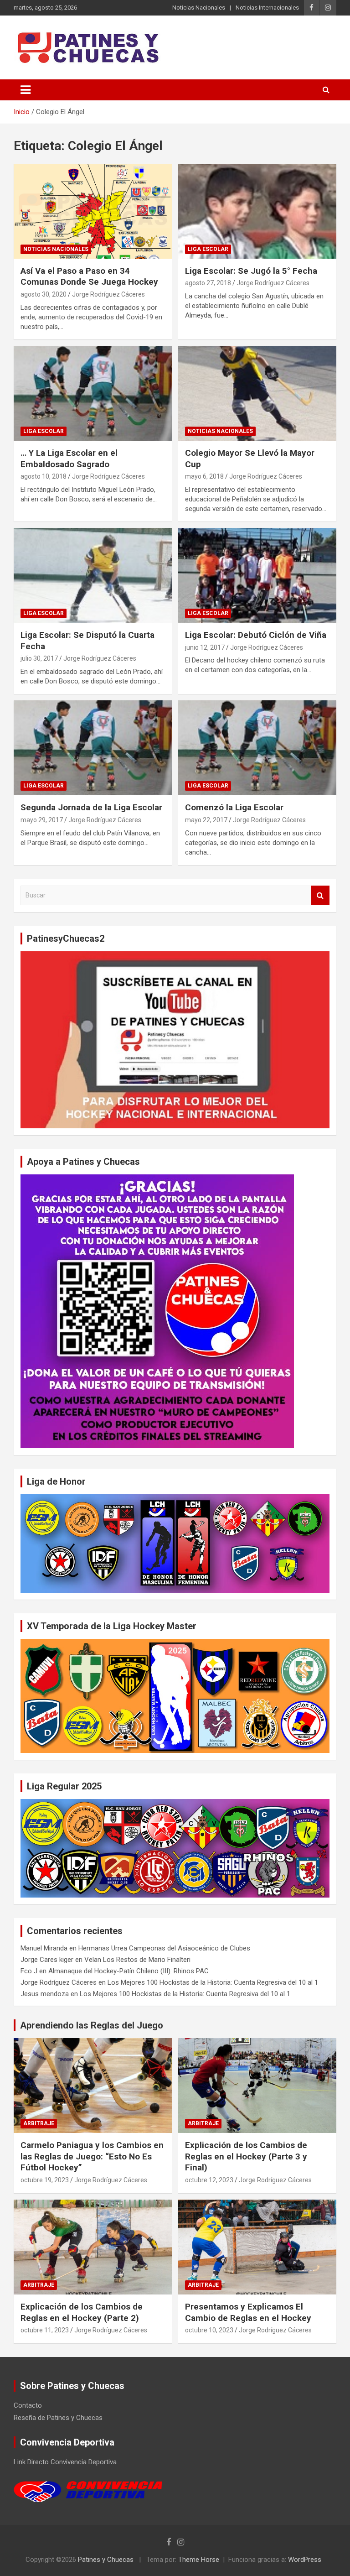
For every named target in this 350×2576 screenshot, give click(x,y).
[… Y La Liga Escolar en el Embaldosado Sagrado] (93, 393)
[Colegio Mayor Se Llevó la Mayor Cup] (257, 393)
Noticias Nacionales (199, 8)
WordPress (305, 2560)
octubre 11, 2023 (45, 2330)
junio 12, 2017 (205, 647)
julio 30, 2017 (39, 658)
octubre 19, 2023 (45, 2180)
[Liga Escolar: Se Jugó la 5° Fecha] (257, 211)
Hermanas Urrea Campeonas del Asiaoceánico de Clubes (164, 1948)
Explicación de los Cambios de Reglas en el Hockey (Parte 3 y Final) (246, 2156)
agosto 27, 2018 (208, 283)
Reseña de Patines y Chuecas (58, 2418)
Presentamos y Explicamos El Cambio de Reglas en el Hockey (248, 2312)
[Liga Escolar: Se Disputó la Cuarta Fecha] (93, 575)
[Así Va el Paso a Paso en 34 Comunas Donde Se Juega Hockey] (93, 211)
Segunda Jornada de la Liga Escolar (91, 807)
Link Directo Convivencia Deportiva (65, 2462)
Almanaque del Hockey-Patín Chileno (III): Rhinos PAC (129, 1971)
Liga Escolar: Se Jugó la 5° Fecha (251, 271)
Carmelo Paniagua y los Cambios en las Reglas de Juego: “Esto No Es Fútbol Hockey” (92, 2156)
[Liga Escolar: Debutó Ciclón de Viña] (257, 575)
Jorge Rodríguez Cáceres (108, 294)
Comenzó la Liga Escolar (234, 807)
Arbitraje (39, 2123)
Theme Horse (199, 2560)
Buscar (320, 895)
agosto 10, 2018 (44, 476)
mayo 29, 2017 (42, 820)
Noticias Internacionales (267, 8)
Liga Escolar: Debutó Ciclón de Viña (256, 635)
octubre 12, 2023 (209, 2180)
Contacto (28, 2405)
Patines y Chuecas (106, 2560)
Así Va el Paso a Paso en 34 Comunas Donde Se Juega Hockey (89, 276)
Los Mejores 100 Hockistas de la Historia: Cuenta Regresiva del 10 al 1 (213, 1982)
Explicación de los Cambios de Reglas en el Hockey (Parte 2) (82, 2312)
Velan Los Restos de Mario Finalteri (137, 1960)
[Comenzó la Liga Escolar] (257, 748)
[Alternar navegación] (26, 90)
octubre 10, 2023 (209, 2330)
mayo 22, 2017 (206, 820)
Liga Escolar (208, 249)
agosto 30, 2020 (44, 294)
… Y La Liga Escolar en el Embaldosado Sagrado (69, 459)
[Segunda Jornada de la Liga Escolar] (93, 748)
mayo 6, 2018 (204, 476)
